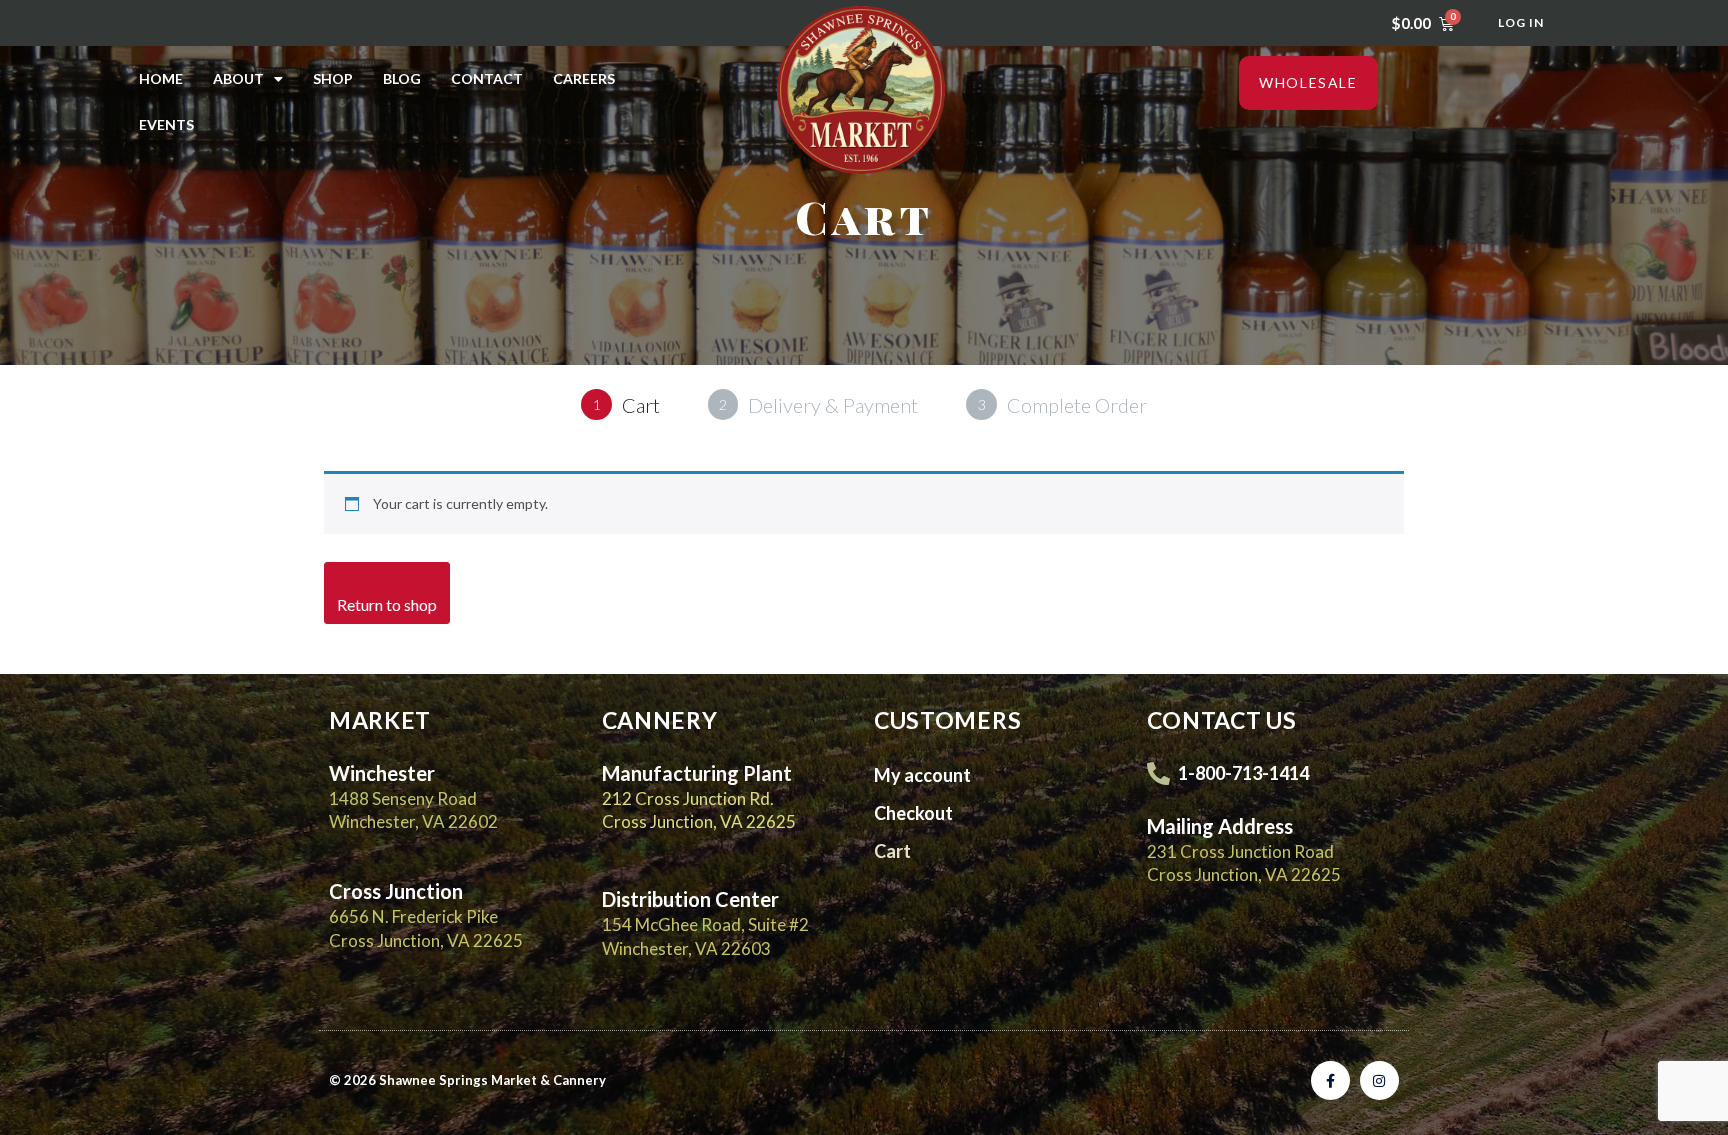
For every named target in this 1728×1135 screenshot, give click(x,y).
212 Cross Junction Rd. (688, 798)
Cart (892, 851)
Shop (333, 78)
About (238, 78)
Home (161, 78)
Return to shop (387, 604)
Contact (487, 78)
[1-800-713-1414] (1158, 773)
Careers (584, 78)
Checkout (913, 813)
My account (922, 775)
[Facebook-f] (1330, 1080)
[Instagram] (1379, 1080)
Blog (402, 78)
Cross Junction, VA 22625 (699, 821)
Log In (1521, 22)
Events (166, 124)
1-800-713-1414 (1243, 773)
